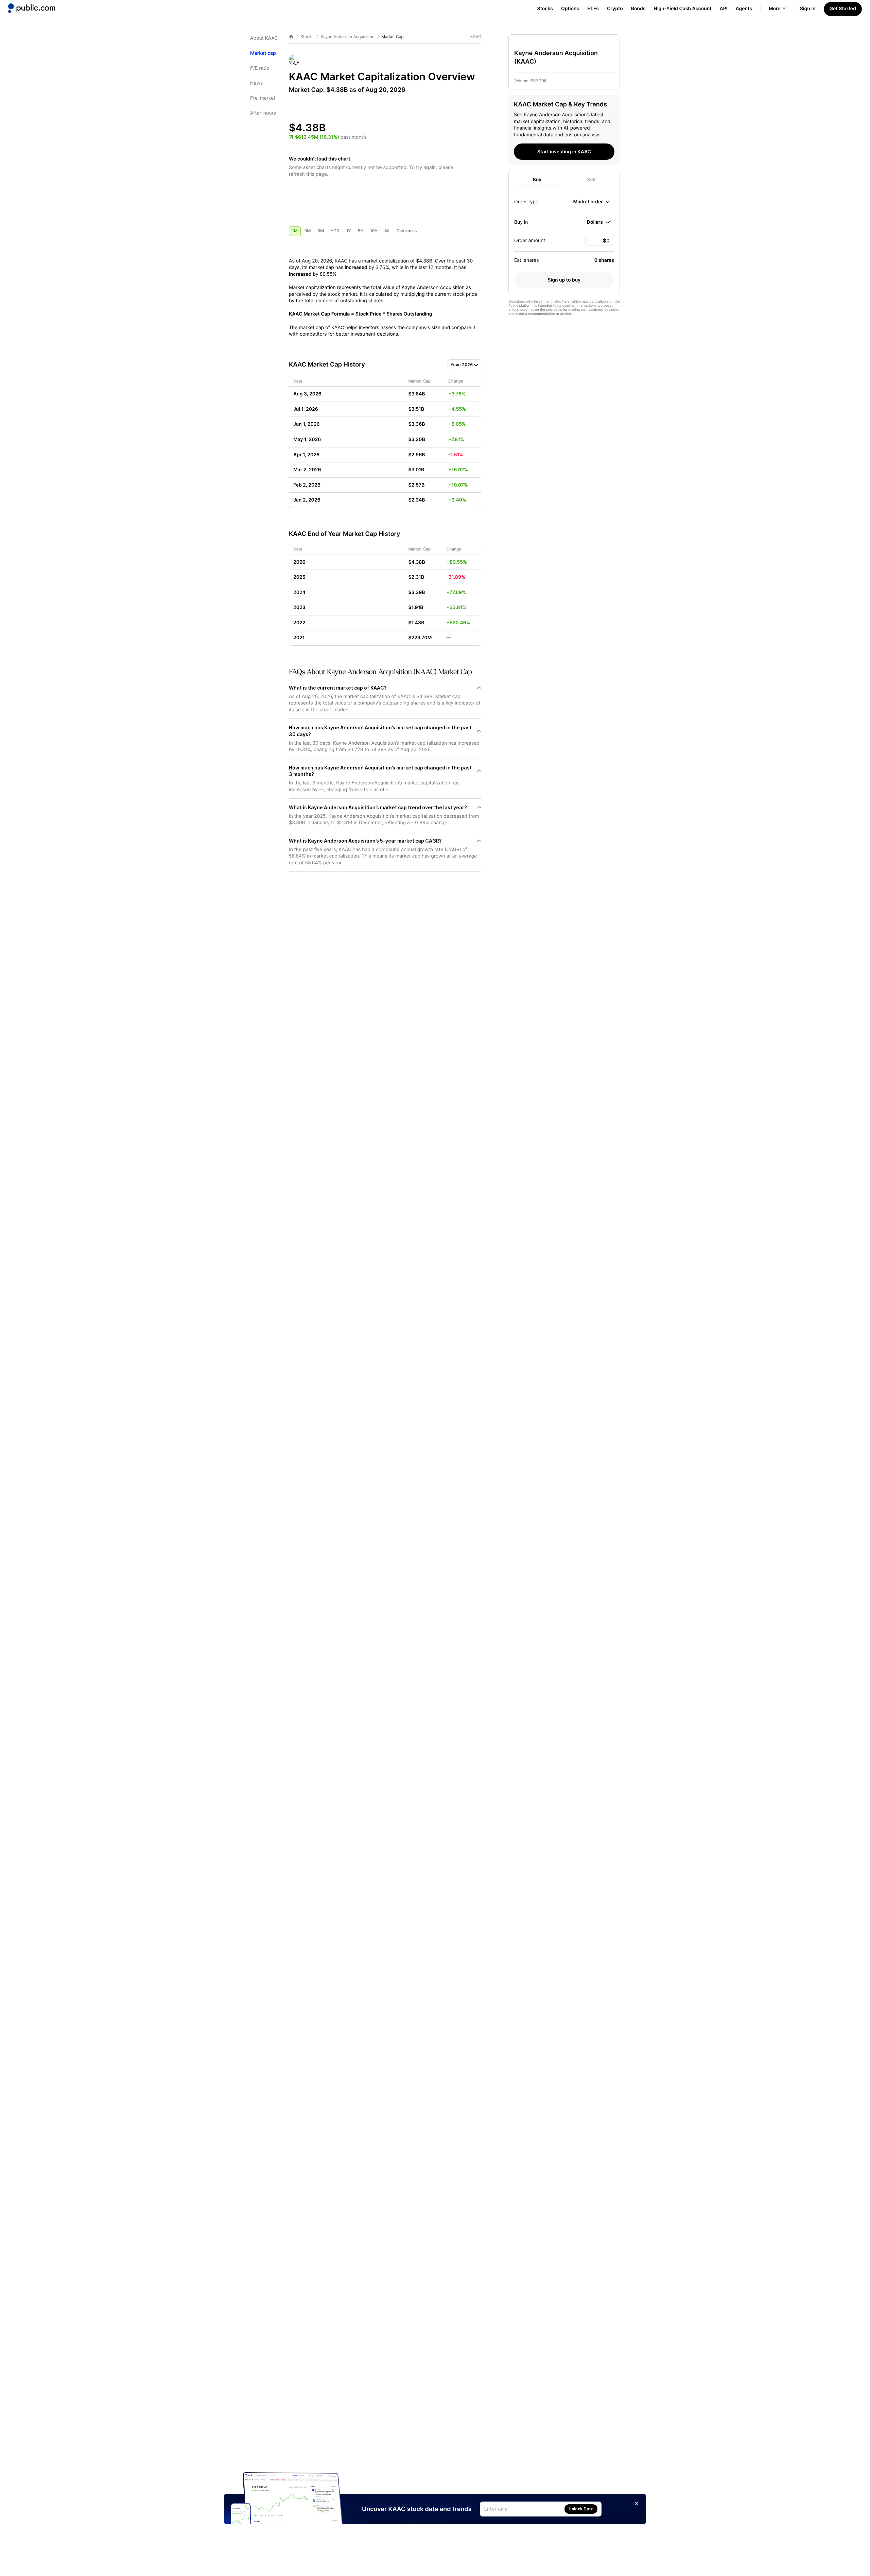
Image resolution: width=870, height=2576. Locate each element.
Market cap (263, 53)
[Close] (637, 2503)
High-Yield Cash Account (682, 9)
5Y (361, 231)
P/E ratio (260, 68)
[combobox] (591, 202)
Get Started (843, 9)
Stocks (545, 9)
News (256, 83)
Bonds (638, 9)
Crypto (615, 9)
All (387, 231)
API (724, 9)
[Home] (32, 8)
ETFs (593, 9)
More (775, 9)
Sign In (808, 9)
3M (308, 231)
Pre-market (263, 98)
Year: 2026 (462, 365)
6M (321, 231)
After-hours (263, 113)
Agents (744, 9)
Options (570, 9)
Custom (404, 231)
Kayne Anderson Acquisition (347, 37)
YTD (335, 231)
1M (295, 231)
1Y (349, 231)
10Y (374, 231)
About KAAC (264, 38)
